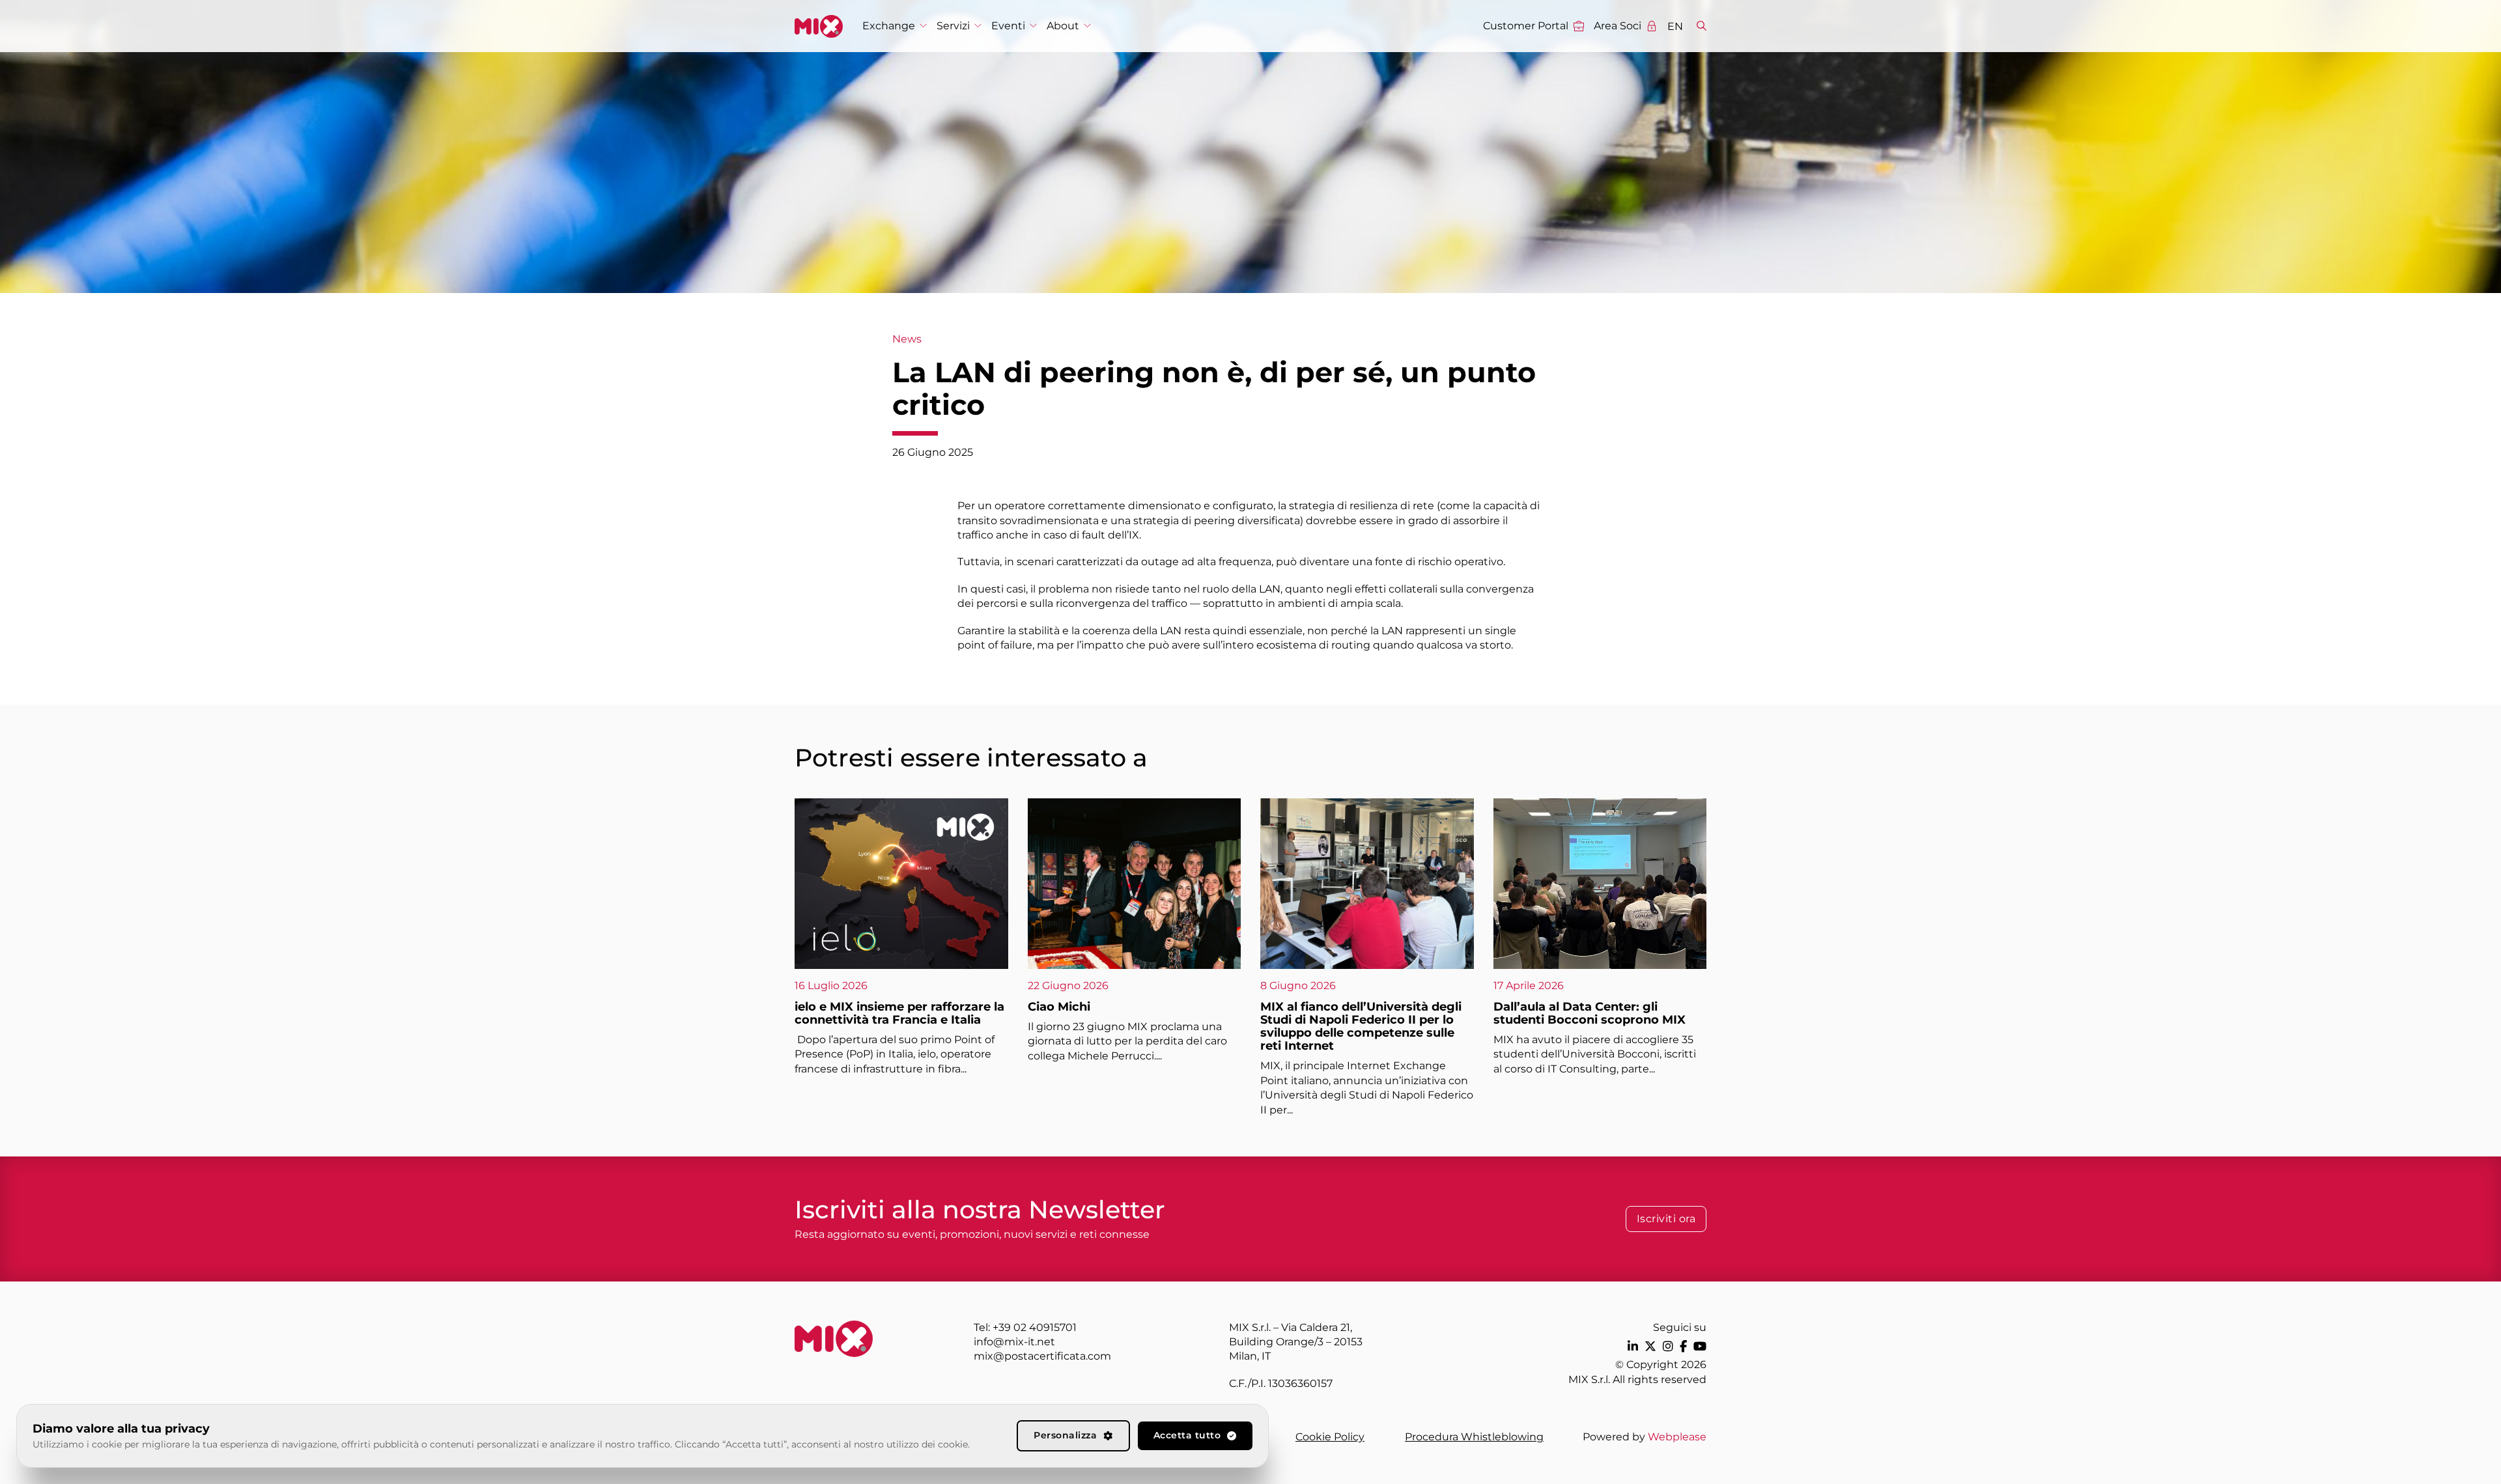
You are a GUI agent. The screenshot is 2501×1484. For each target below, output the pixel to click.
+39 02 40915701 (1035, 1327)
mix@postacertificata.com (1042, 1356)
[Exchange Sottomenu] (923, 26)
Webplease (1677, 1437)
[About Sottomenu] (1087, 26)
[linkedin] (1633, 1346)
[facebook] (1683, 1346)
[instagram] (1668, 1346)
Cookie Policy (1330, 1437)
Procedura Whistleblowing (1474, 1437)
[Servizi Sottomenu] (978, 26)
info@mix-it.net (1014, 1342)
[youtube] (1700, 1346)
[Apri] (1702, 26)
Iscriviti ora (1666, 1219)
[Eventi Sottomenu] (1033, 26)
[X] (1650, 1346)
